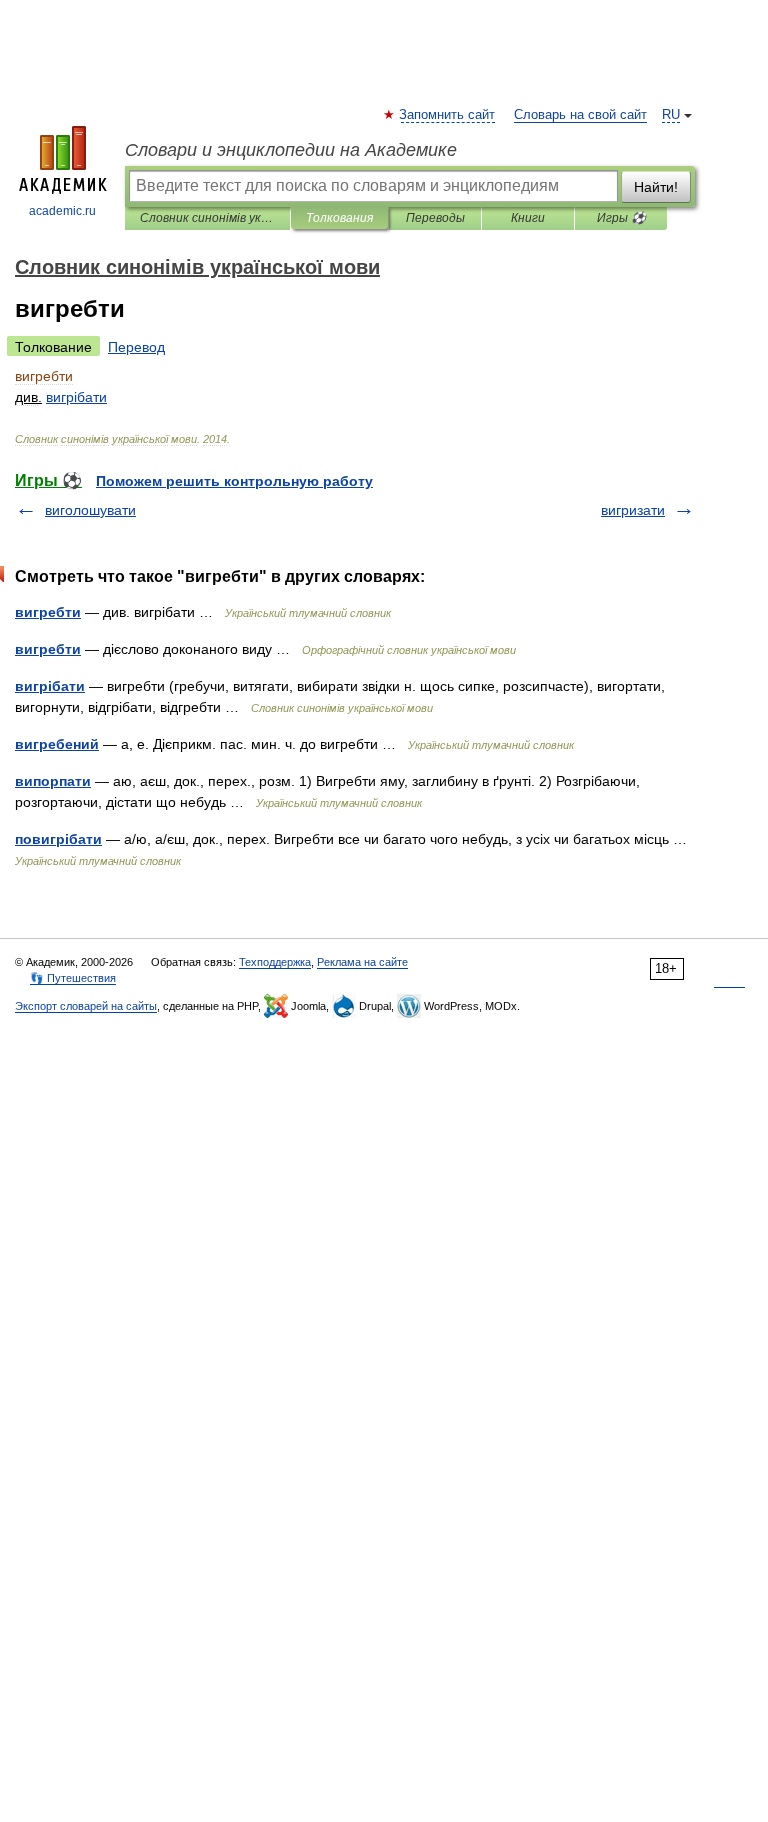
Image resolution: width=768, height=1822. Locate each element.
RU (671, 115)
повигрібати (58, 839)
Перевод (136, 347)
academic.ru (62, 211)
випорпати (53, 781)
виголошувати (90, 510)
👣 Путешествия (73, 978)
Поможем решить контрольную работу (234, 481)
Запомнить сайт (448, 115)
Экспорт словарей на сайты (86, 1006)
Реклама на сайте (362, 962)
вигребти (48, 612)
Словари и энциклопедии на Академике (291, 150)
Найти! (656, 187)
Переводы (435, 218)
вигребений (57, 744)
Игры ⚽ (621, 218)
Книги (528, 218)
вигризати (633, 510)
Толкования (339, 218)
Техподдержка (275, 962)
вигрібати (50, 686)
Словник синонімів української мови (207, 218)
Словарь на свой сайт (580, 115)
